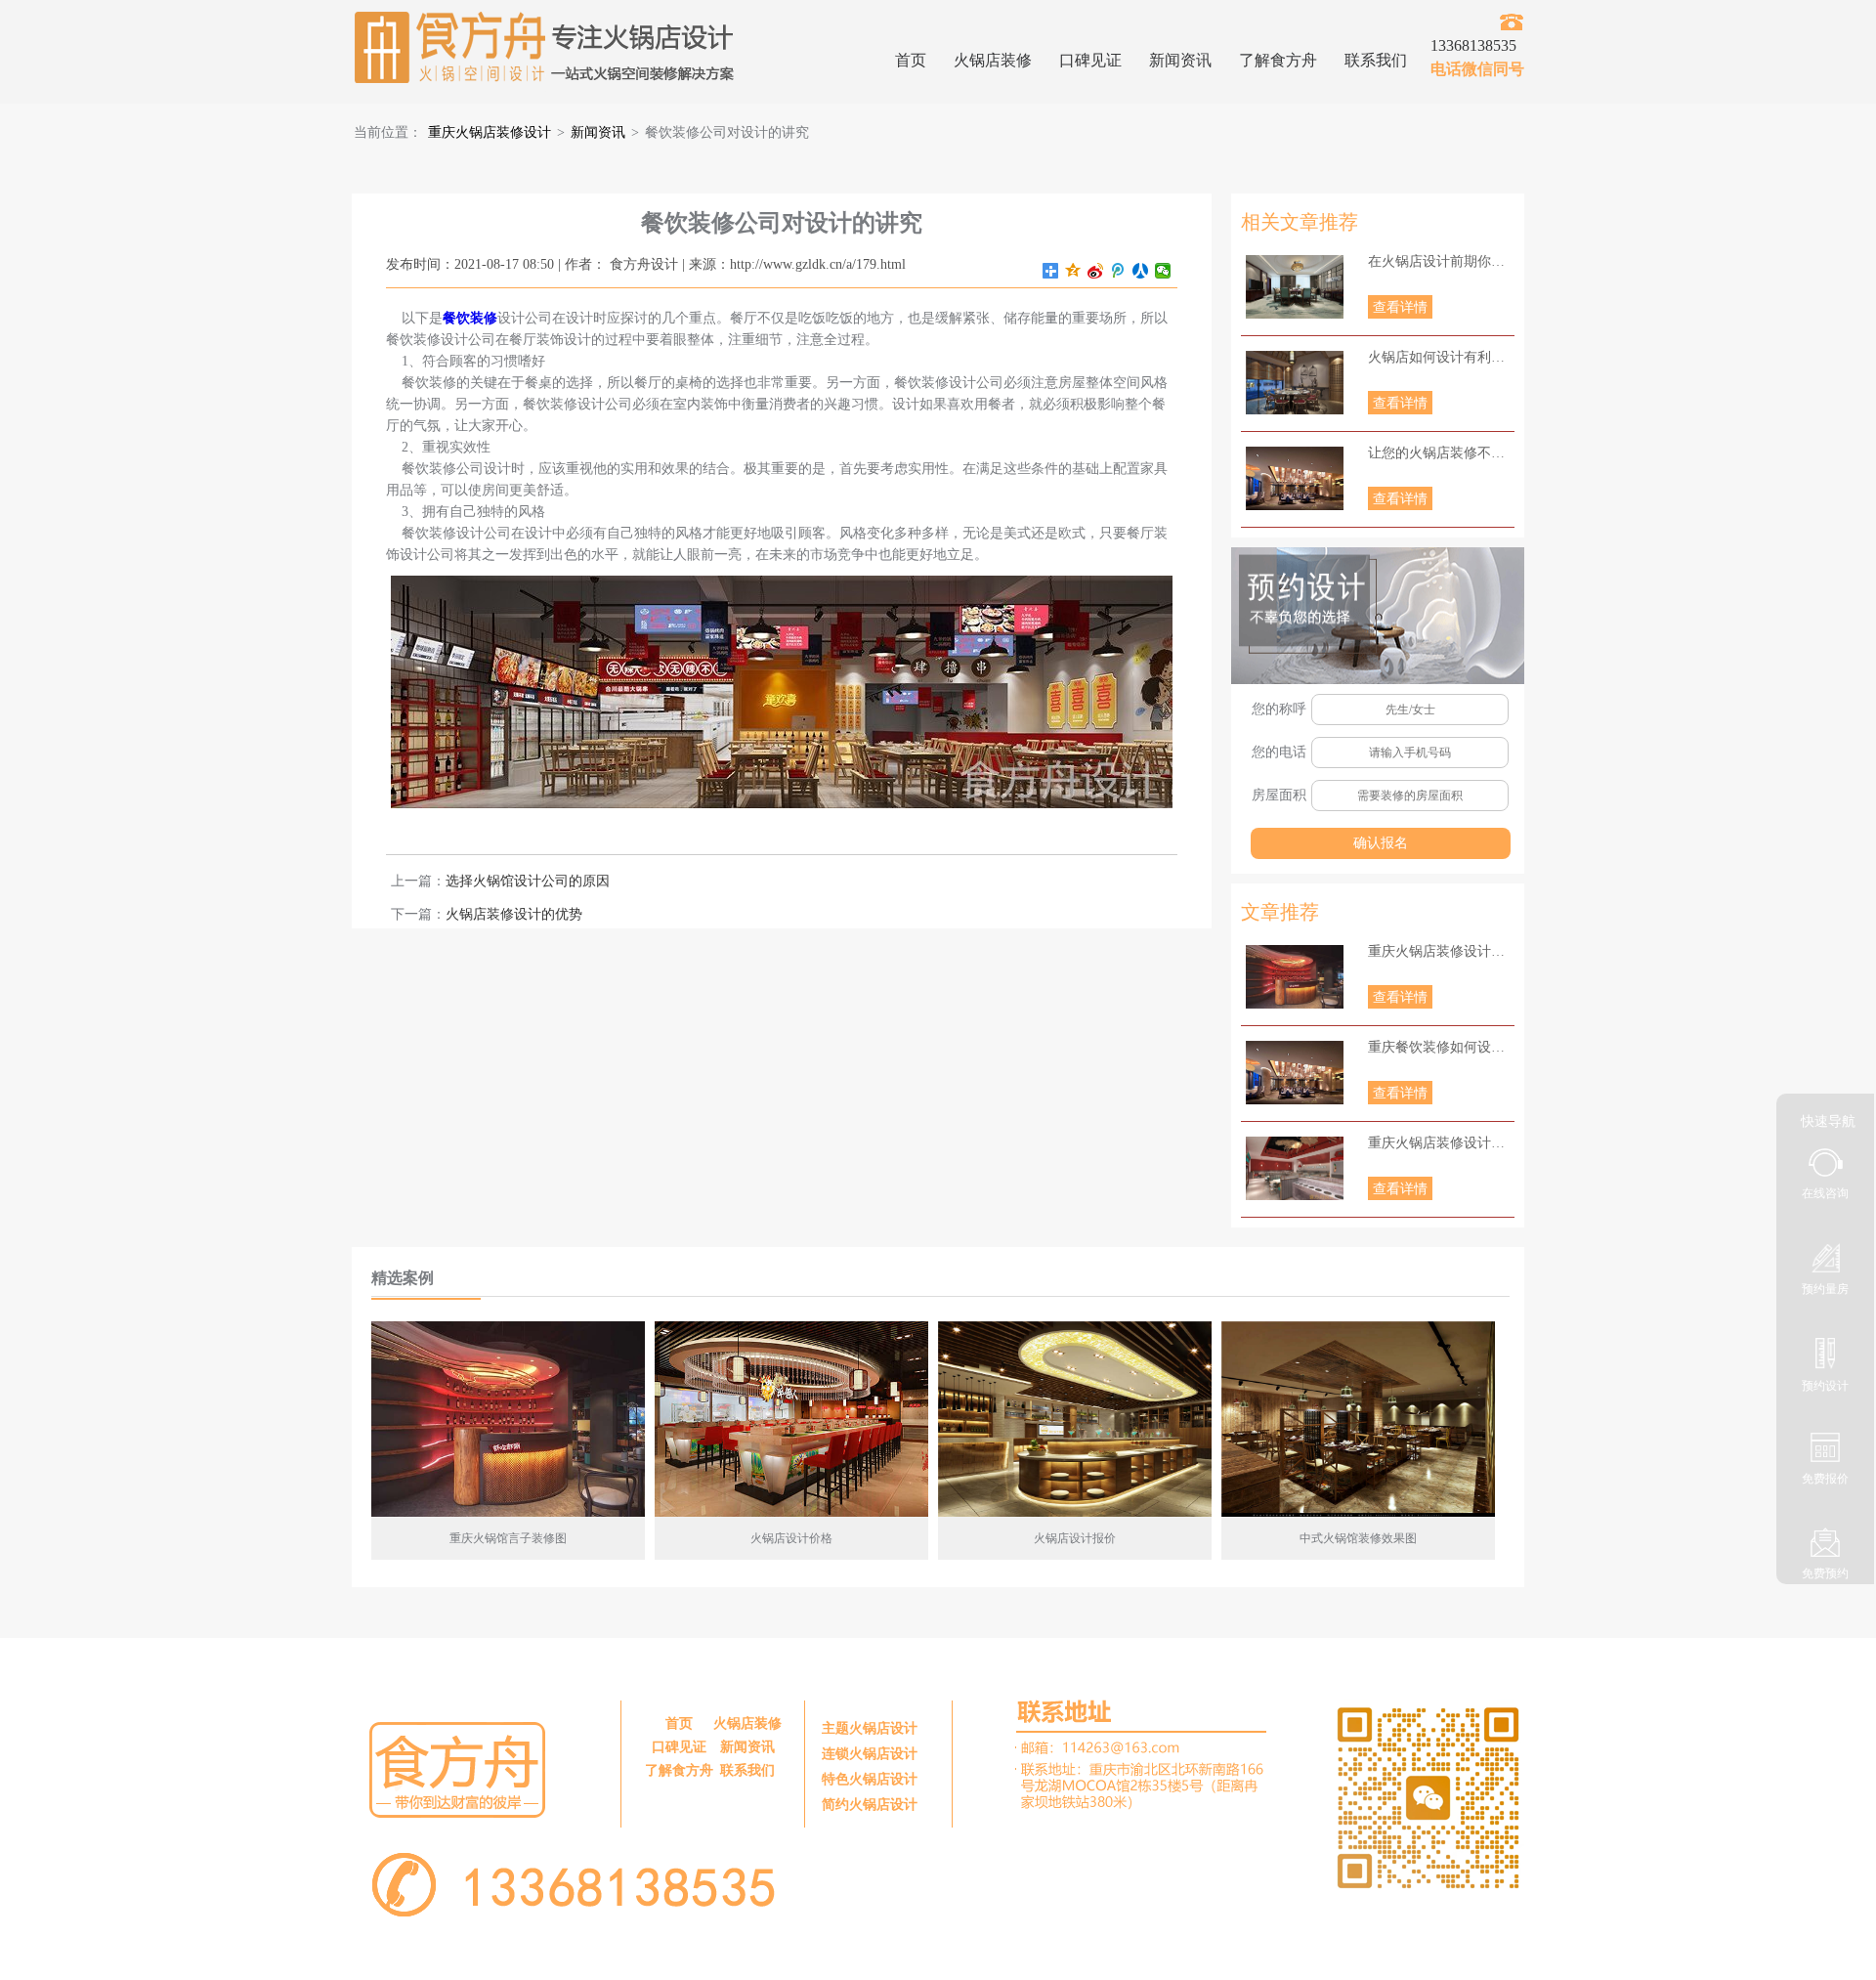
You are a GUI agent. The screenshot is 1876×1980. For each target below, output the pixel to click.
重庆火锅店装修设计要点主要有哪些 (1441, 951)
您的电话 (1279, 752)
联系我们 (1376, 60)
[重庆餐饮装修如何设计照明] (1295, 1073)
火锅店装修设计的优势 (514, 914)
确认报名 (1381, 843)
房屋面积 (1279, 795)
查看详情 (1400, 307)
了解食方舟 (1278, 60)
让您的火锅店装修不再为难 (1441, 453)
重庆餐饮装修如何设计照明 (1441, 1047)
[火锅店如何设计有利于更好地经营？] (1295, 383)
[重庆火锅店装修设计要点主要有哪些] (1295, 977)
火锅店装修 (993, 60)
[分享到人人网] (1141, 271)
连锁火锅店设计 (870, 1754)
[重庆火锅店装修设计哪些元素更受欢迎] (1295, 1168)
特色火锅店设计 (870, 1779)
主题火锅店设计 (870, 1728)
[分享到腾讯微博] (1118, 271)
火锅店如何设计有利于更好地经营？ (1441, 357)
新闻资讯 (1180, 60)
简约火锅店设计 (870, 1805)
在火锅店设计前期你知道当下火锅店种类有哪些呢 (1441, 261)
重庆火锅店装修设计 (490, 132)
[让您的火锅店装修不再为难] (1295, 478)
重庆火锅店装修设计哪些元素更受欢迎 (1441, 1143)
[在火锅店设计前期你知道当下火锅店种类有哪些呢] (1295, 287)
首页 (911, 60)
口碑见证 (1090, 60)
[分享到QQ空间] (1073, 271)
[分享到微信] (1163, 271)
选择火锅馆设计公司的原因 (528, 881)
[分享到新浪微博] (1096, 271)
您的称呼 (1279, 709)
